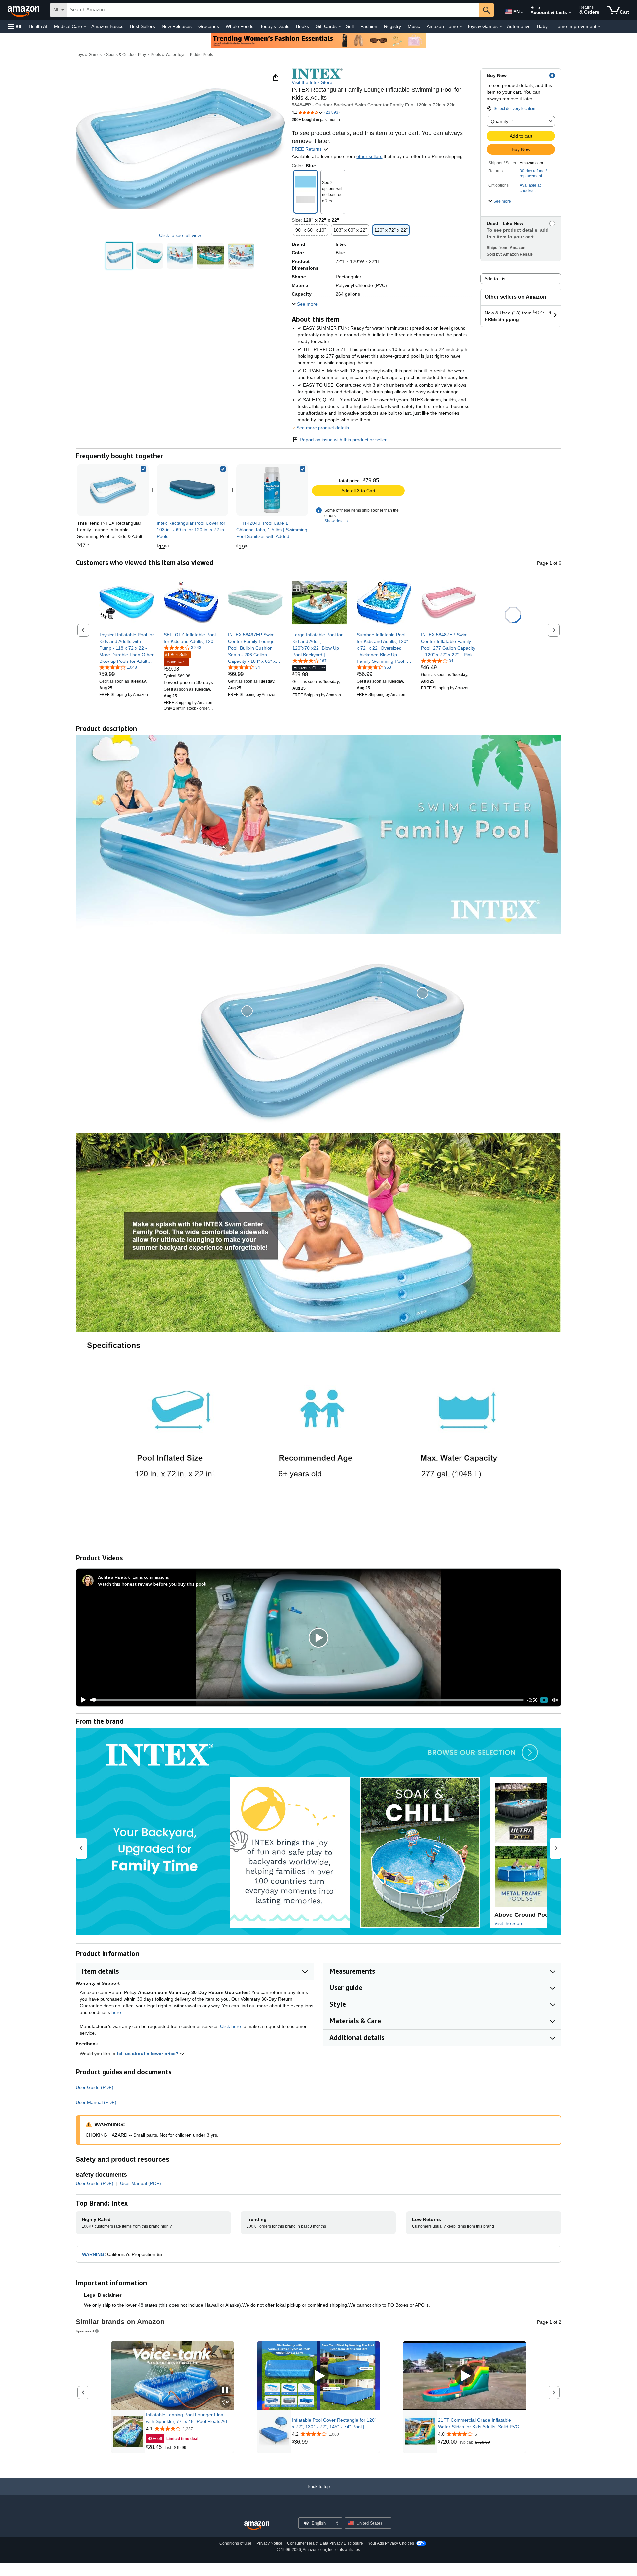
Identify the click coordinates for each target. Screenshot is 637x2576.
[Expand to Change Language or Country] (522, 13)
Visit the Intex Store (312, 82)
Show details (336, 521)
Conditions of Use (235, 2543)
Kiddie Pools (202, 55)
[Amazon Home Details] (461, 27)
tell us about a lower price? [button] (148, 2054)
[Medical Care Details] (85, 27)
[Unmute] (555, 1700)
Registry (392, 26)
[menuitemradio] (544, 1700)
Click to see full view (180, 235)
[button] (15, 26)
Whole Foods (240, 26)
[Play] (81, 1700)
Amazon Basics (107, 26)
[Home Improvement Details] (599, 27)
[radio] (119, 256)
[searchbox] (273, 10)
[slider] (307, 1700)
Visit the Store (509, 1923)
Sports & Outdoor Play (126, 55)
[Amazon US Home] (257, 2526)
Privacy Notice (269, 2543)
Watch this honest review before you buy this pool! (152, 1584)
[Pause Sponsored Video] (225, 2390)
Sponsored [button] (85, 2331)
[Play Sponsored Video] (318, 2376)
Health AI (38, 26)
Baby (542, 26)
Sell (350, 26)
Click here (230, 2026)
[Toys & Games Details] (501, 27)
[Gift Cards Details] (340, 27)
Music (414, 26)
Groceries (209, 26)
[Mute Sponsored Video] (225, 2403)
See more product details (323, 428)
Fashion (369, 26)
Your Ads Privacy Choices (391, 2543)
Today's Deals (275, 26)
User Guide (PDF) (95, 2087)
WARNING (93, 2254)
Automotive (519, 26)
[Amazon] (24, 10)
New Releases (177, 26)
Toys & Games (89, 55)
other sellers (369, 156)
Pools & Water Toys (168, 55)
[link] (192, 490)
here (116, 2012)
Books (302, 26)
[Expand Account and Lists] (570, 13)
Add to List (495, 279)
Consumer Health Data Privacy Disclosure (325, 2543)
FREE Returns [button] (307, 149)
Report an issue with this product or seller (343, 440)
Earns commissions (151, 1577)
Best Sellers (142, 26)
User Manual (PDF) (96, 2102)
